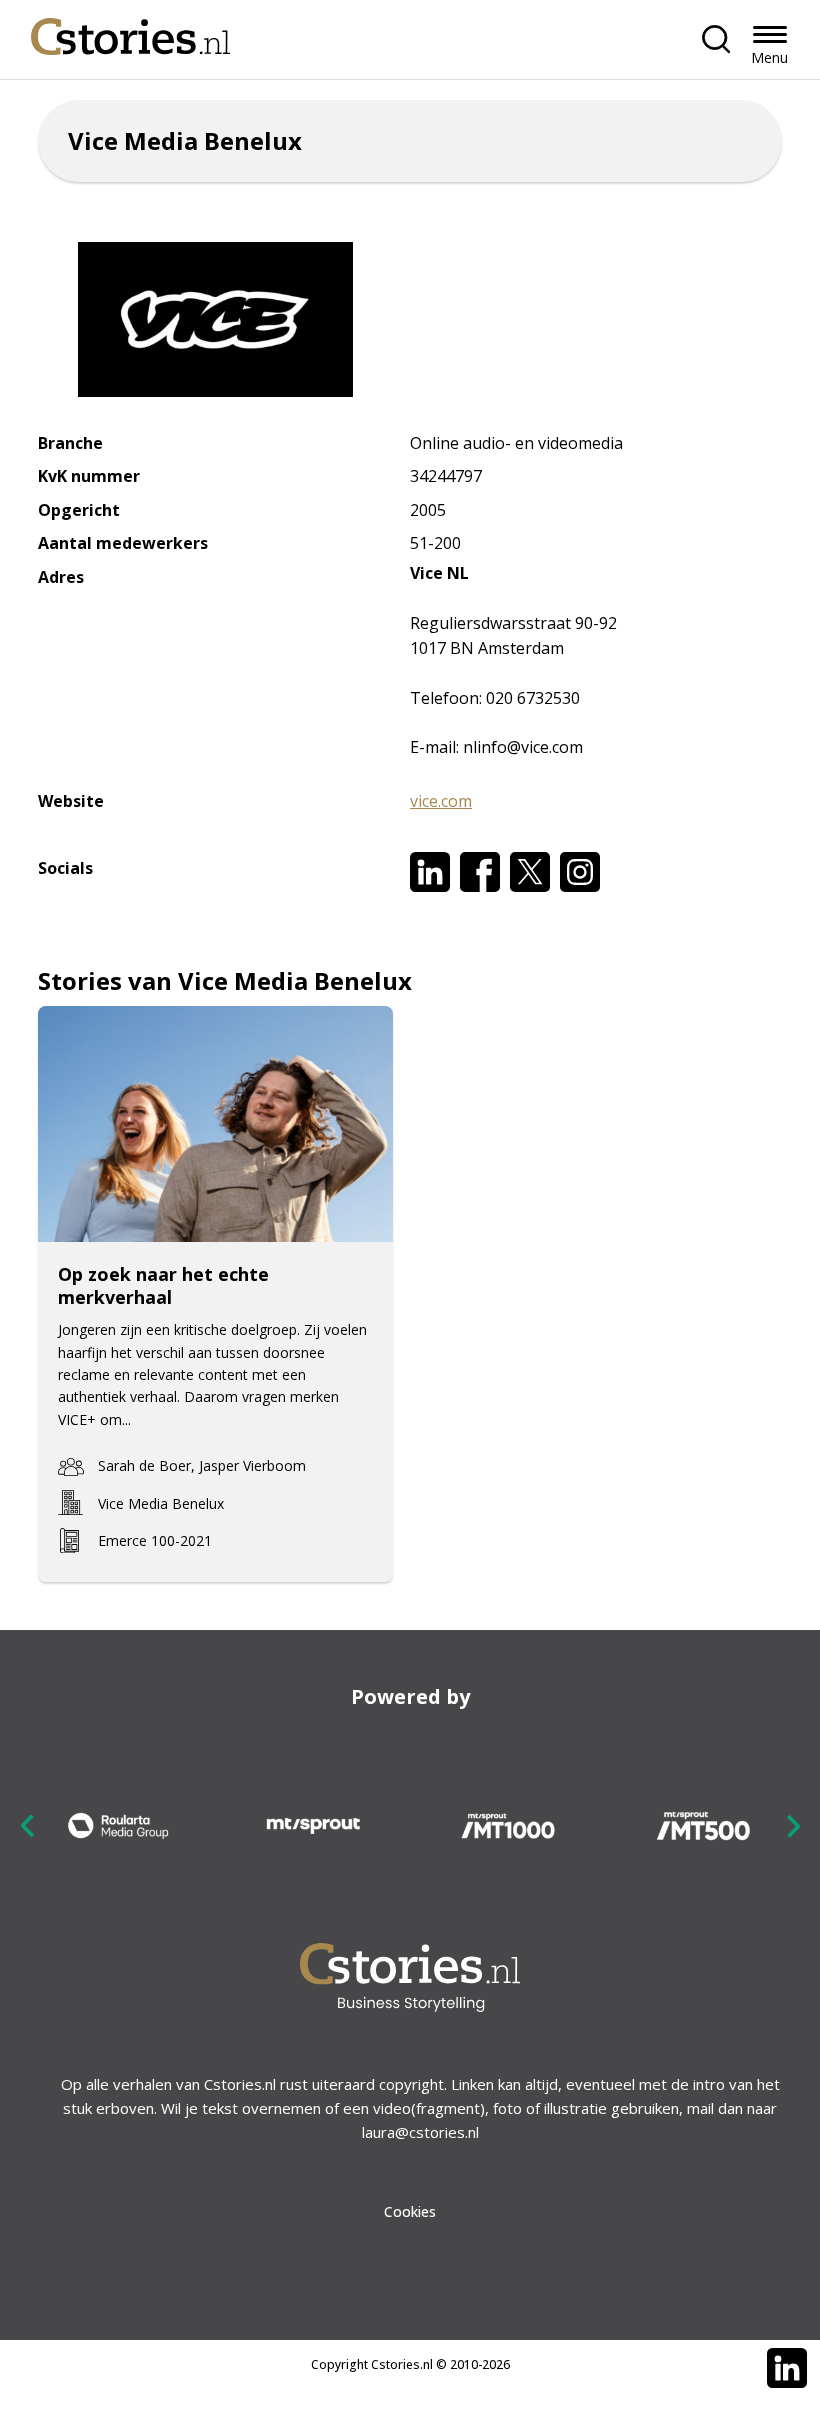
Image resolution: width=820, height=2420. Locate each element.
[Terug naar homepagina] (131, 31)
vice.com (441, 801)
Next (793, 1825)
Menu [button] (769, 57)
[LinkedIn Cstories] (787, 2368)
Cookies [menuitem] (410, 2211)
